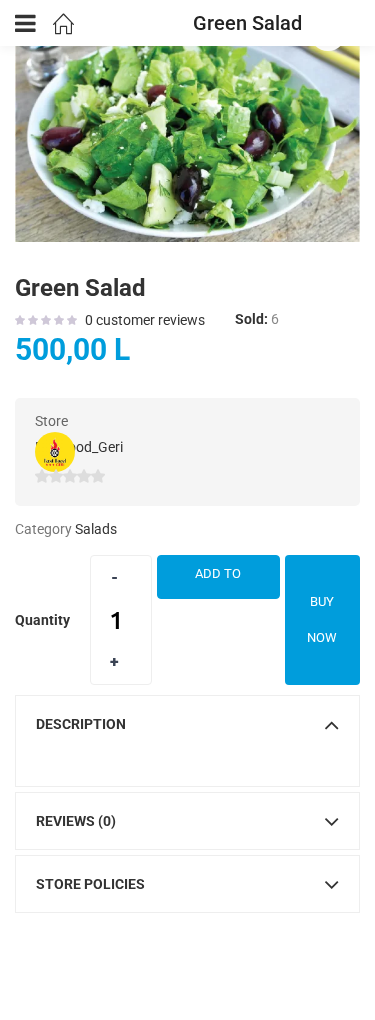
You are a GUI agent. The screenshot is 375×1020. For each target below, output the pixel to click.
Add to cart (218, 582)
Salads (96, 529)
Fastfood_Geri (79, 447)
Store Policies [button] (90, 884)
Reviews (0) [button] (76, 821)
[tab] (187, 724)
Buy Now (322, 619)
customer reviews (145, 320)
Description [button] (81, 724)
